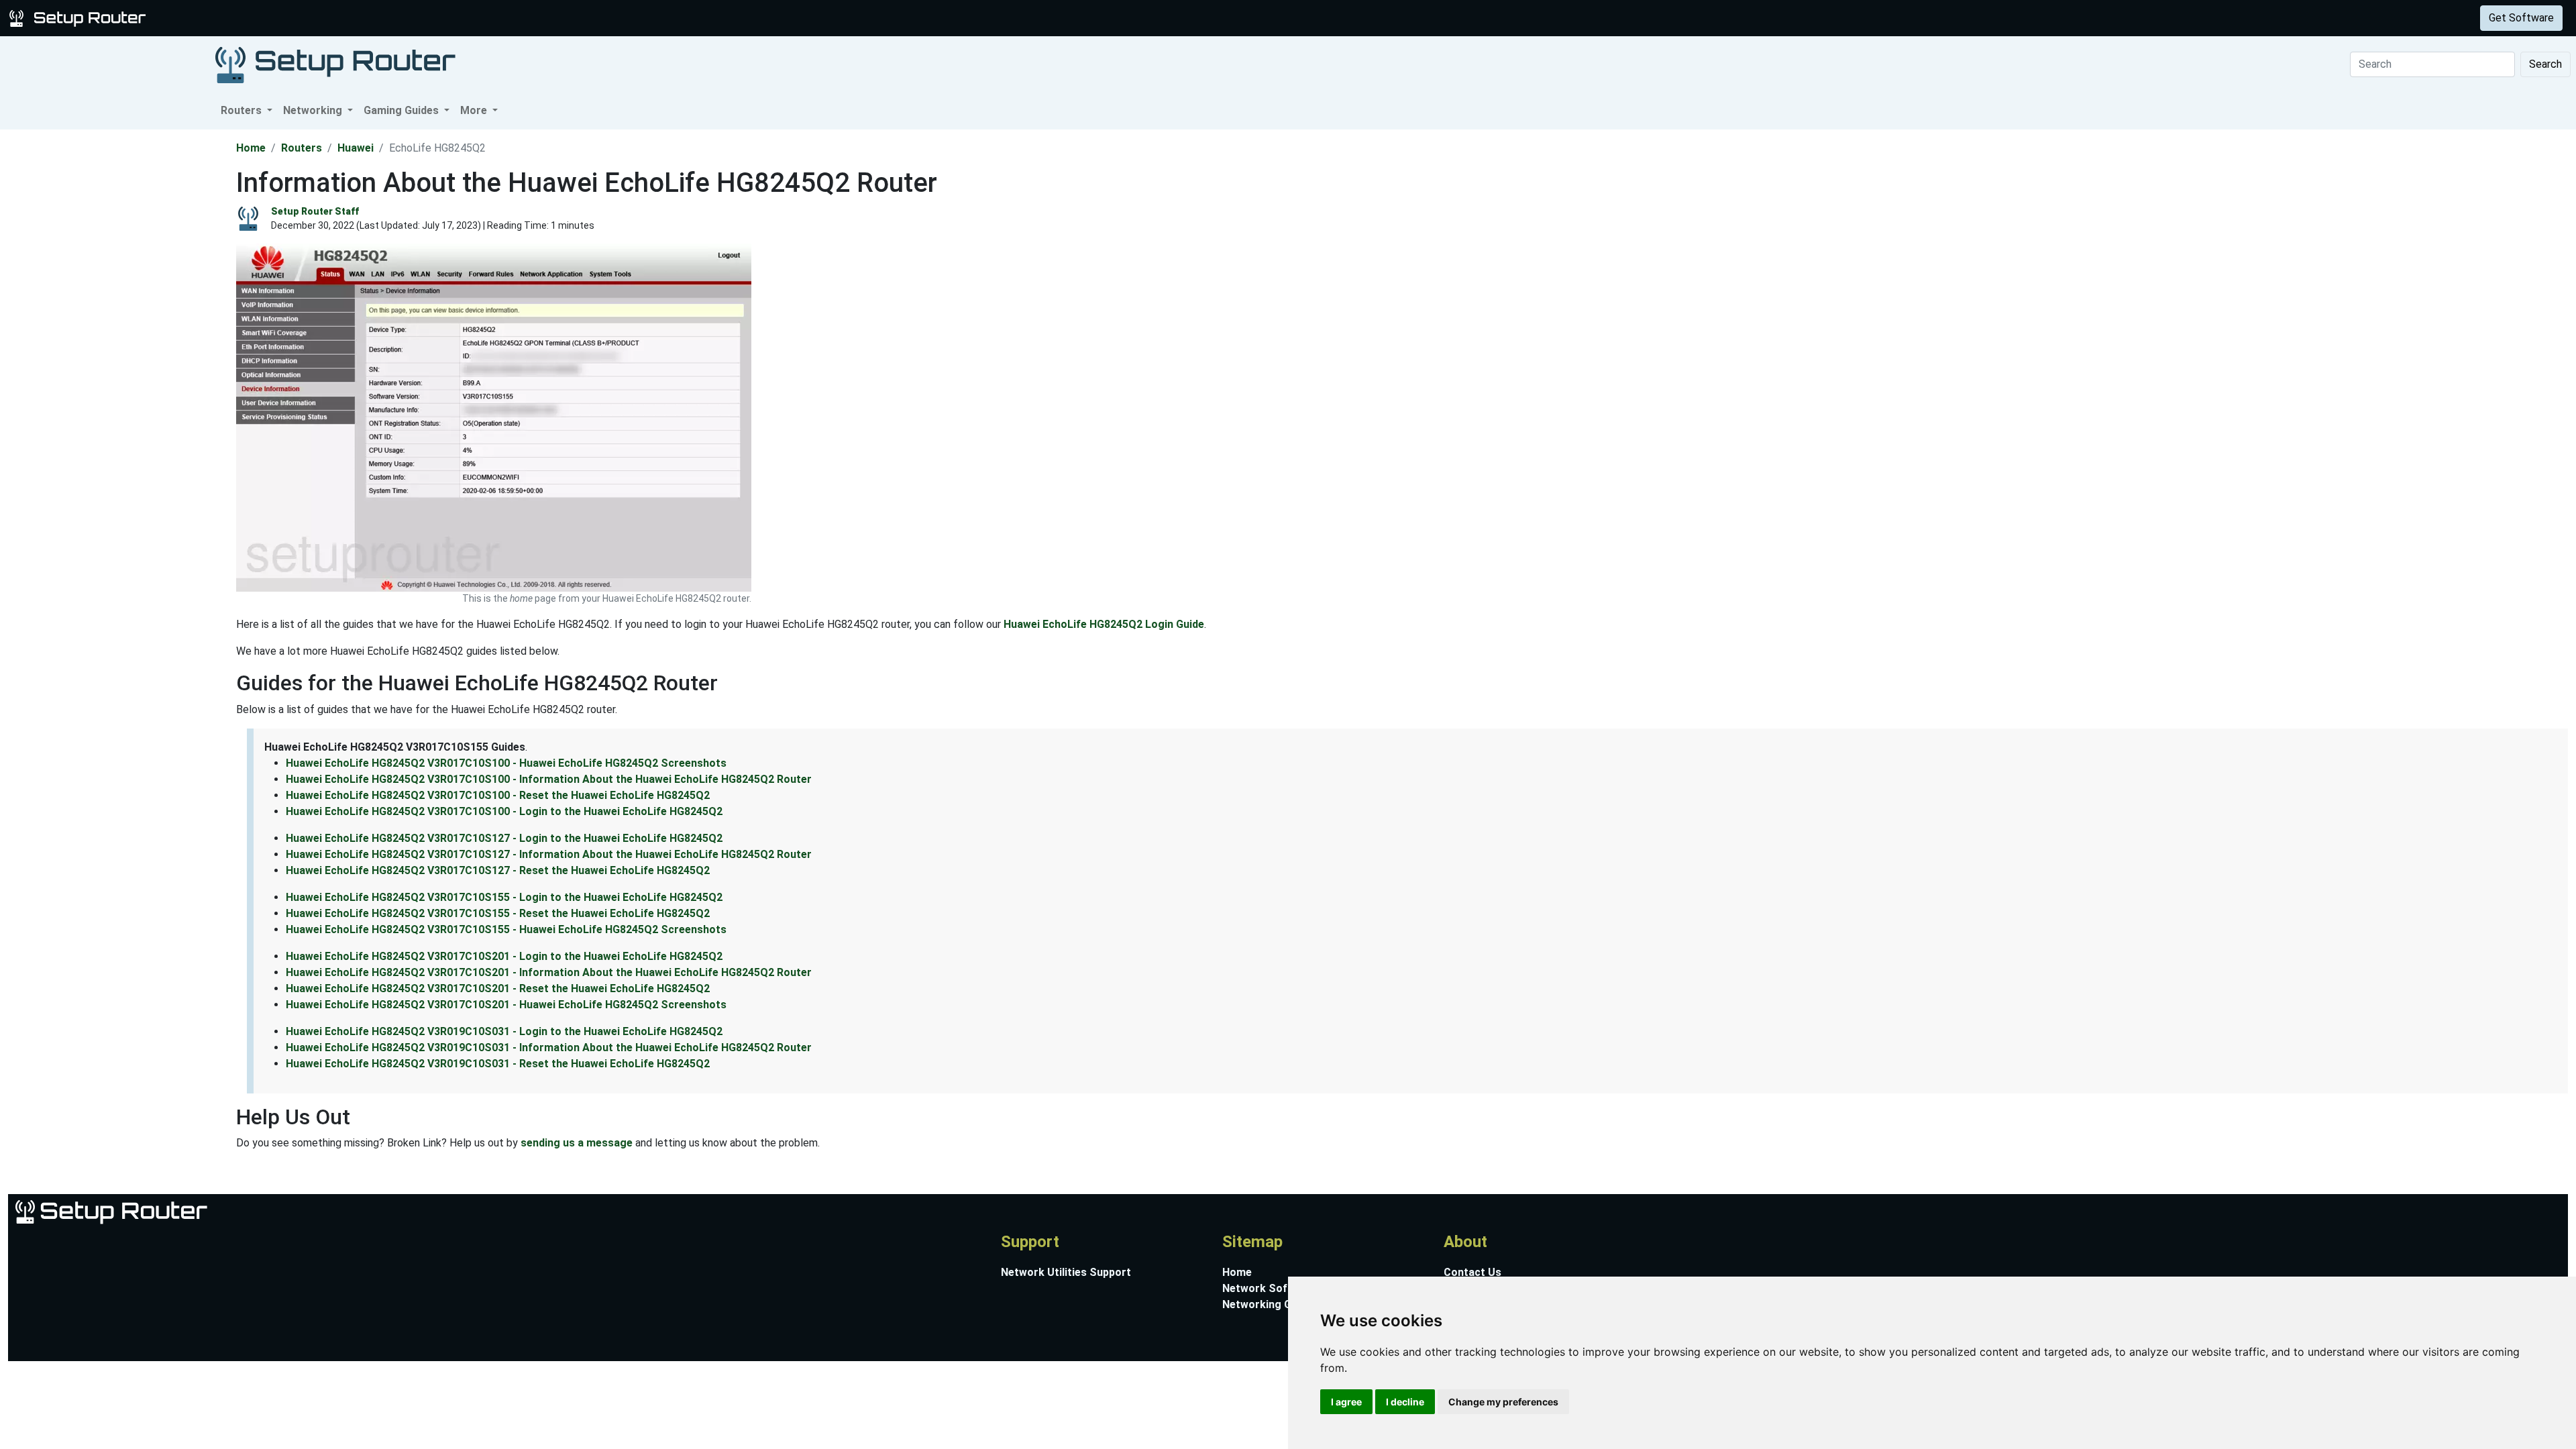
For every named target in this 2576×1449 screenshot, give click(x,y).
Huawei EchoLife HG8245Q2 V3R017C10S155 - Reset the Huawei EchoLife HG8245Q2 (498, 913)
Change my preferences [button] (1503, 1402)
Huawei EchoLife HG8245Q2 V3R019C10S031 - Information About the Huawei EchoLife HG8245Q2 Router (549, 1048)
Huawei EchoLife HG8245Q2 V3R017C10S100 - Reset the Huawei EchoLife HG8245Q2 (498, 795)
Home (251, 148)
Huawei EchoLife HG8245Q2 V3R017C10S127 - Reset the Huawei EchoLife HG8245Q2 (498, 870)
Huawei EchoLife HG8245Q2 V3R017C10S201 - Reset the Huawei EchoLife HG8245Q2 (498, 988)
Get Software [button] (2521, 18)
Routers (210, 18)
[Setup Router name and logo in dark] (335, 64)
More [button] (475, 110)
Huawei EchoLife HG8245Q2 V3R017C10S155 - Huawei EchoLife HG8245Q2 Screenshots (506, 929)
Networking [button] (314, 110)
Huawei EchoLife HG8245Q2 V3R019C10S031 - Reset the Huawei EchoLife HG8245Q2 (498, 1064)
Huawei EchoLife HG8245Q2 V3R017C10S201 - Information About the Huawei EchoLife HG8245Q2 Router (549, 972)
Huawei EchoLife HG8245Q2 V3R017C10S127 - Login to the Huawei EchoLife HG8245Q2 (504, 838)
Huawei (356, 148)
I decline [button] (1405, 1402)
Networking (270, 18)
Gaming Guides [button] (402, 110)
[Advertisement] (117, 331)
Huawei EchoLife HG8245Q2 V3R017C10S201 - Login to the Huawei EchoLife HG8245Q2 (504, 956)
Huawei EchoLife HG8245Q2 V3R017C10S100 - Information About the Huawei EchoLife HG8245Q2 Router (549, 779)
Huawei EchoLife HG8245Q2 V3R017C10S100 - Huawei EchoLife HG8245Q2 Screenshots (506, 763)
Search (2545, 64)
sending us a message (577, 1143)
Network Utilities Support (1066, 1272)
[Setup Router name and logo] (80, 17)
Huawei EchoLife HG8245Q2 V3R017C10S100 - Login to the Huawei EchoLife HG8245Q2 (504, 811)
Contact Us (1472, 1272)
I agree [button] (1346, 1402)
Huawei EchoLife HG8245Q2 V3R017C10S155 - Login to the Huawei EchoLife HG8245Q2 (504, 897)
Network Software (1270, 1288)
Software (335, 18)
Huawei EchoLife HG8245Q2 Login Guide (1104, 624)
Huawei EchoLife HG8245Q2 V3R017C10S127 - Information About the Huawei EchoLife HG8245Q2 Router (549, 854)
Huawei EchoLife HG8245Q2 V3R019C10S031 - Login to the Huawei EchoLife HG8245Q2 (504, 1031)
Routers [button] (243, 110)
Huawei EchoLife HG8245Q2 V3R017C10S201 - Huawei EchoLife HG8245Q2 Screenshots (506, 1005)
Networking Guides (1270, 1304)
